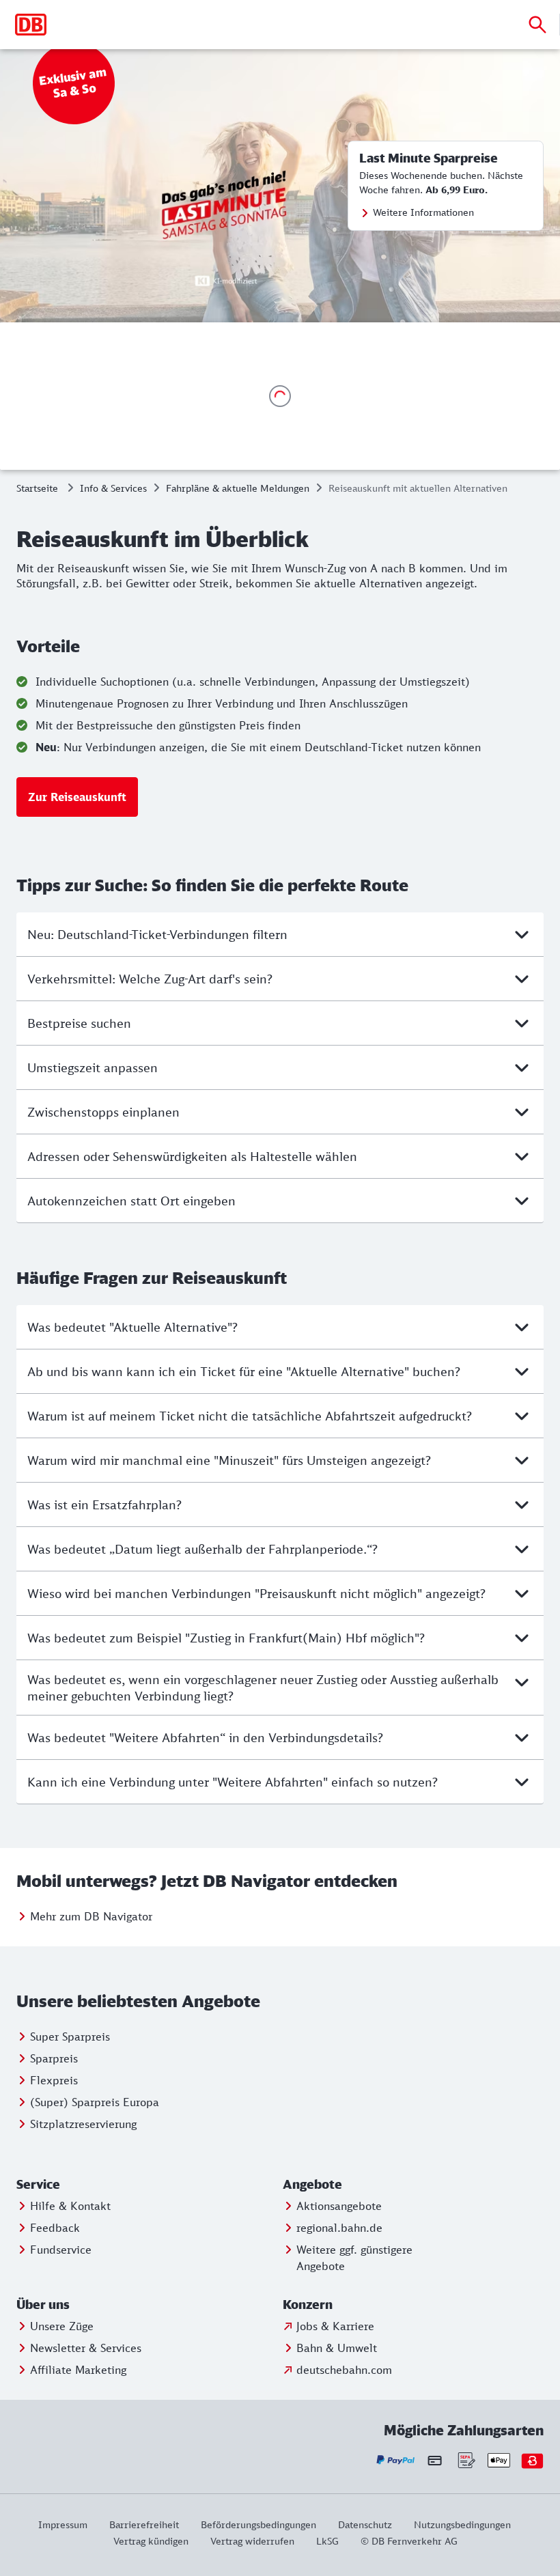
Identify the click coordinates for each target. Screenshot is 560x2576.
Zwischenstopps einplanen (103, 1112)
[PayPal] (396, 2460)
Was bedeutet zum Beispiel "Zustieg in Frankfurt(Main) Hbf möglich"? (226, 1638)
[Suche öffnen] (537, 25)
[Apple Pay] (499, 2460)
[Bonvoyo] (532, 2460)
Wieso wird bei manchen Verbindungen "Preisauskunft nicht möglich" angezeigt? (256, 1593)
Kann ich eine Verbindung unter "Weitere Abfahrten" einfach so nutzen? (233, 1782)
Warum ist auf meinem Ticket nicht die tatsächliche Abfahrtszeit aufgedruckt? (250, 1416)
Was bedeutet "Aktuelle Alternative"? (132, 1327)
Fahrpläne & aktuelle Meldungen (238, 488)
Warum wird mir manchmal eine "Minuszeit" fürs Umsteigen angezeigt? (229, 1460)
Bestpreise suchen (79, 1023)
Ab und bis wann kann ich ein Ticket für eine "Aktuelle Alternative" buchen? (244, 1371)
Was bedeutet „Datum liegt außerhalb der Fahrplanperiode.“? (202, 1549)
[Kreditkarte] (435, 2460)
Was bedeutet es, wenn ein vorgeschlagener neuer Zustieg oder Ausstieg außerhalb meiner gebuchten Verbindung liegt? (263, 1688)
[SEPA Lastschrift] (465, 2460)
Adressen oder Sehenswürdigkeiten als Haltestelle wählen (192, 1156)
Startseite (37, 488)
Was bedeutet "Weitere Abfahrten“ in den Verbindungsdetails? (205, 1737)
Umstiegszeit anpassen (93, 1067)
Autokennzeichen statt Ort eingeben (131, 1201)
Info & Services (113, 488)
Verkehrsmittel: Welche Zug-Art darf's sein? (150, 979)
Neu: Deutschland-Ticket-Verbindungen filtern (157, 934)
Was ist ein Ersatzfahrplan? (104, 1504)
